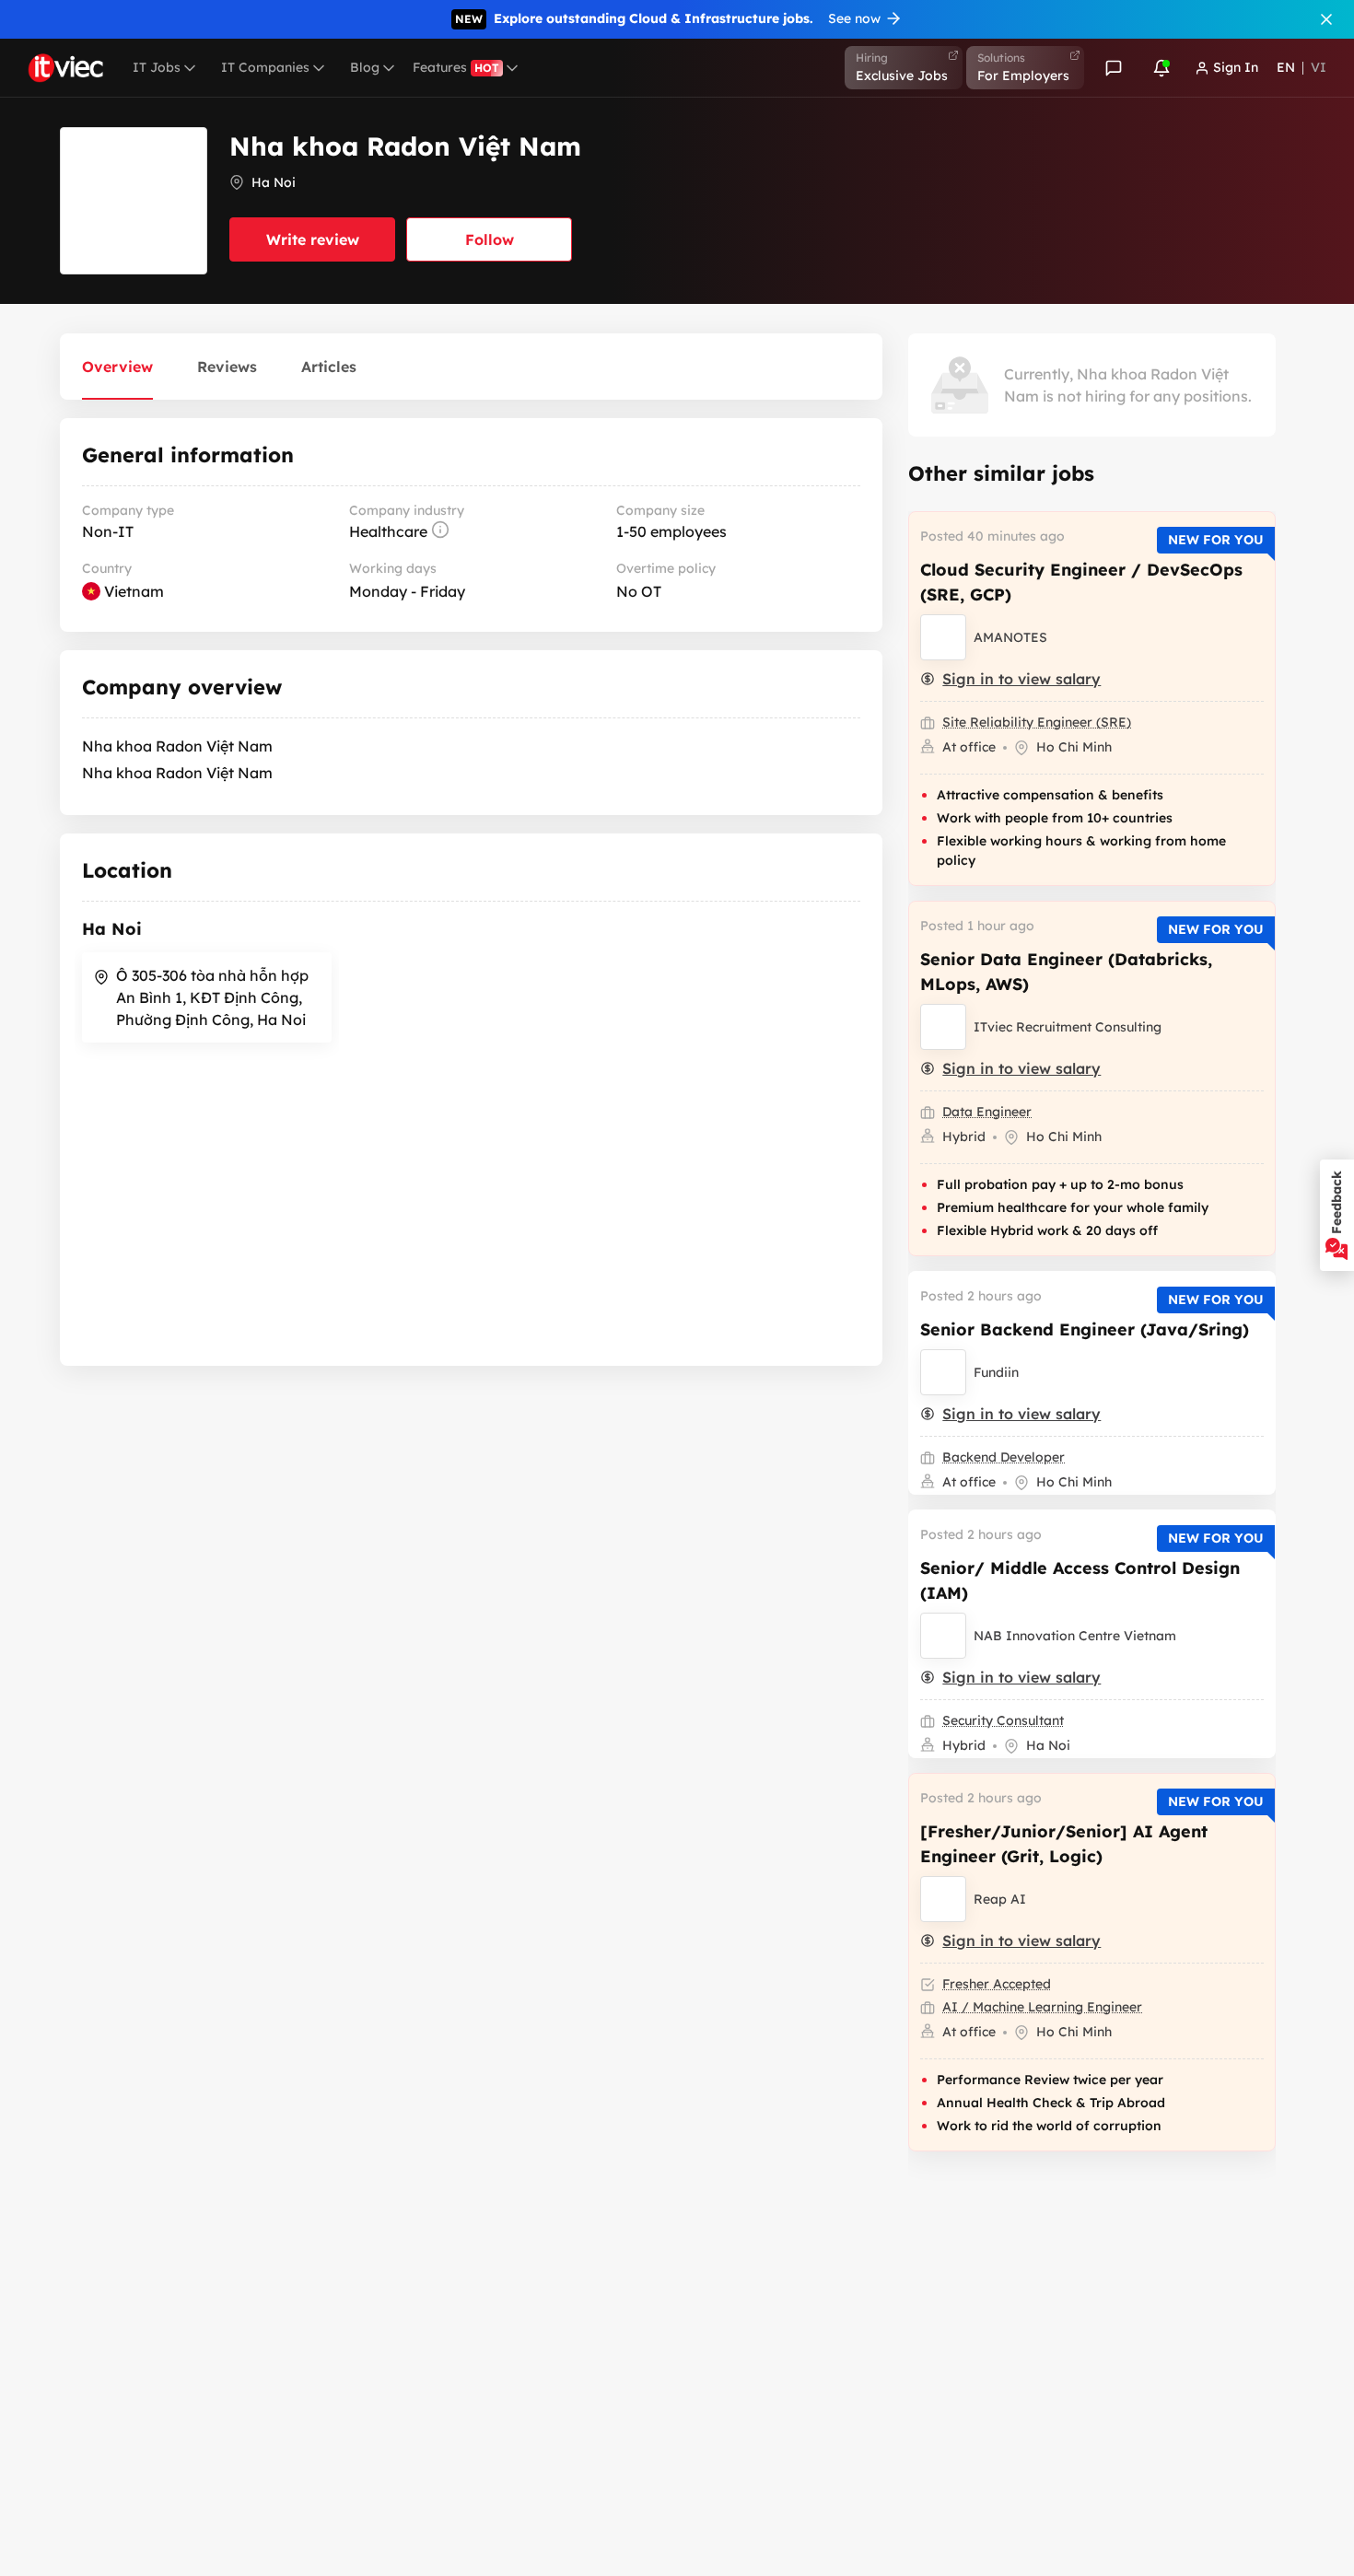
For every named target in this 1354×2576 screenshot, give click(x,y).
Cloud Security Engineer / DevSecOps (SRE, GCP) (1081, 582)
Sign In (1236, 67)
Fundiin (996, 1372)
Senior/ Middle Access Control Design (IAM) (1080, 1580)
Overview (117, 367)
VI (1319, 67)
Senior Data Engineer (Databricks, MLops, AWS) (1066, 972)
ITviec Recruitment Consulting (1068, 1027)
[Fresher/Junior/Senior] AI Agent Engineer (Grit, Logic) (1064, 1844)
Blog (365, 67)
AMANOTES (1010, 637)
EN (1286, 67)
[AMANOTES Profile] (943, 637)
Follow (490, 239)
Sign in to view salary (1021, 679)
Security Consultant (1003, 1720)
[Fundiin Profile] (943, 1372)
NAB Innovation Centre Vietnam (1075, 1636)
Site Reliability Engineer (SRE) (1037, 722)
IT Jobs (157, 67)
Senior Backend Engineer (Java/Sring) (1085, 1329)
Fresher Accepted (997, 1984)
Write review (313, 239)
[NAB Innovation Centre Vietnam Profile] (943, 1636)
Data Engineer (987, 1112)
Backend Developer (1004, 1457)
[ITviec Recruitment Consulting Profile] (943, 1027)
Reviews (227, 367)
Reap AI (1000, 1899)
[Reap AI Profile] (943, 1899)
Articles (329, 367)
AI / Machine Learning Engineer (1042, 2007)
